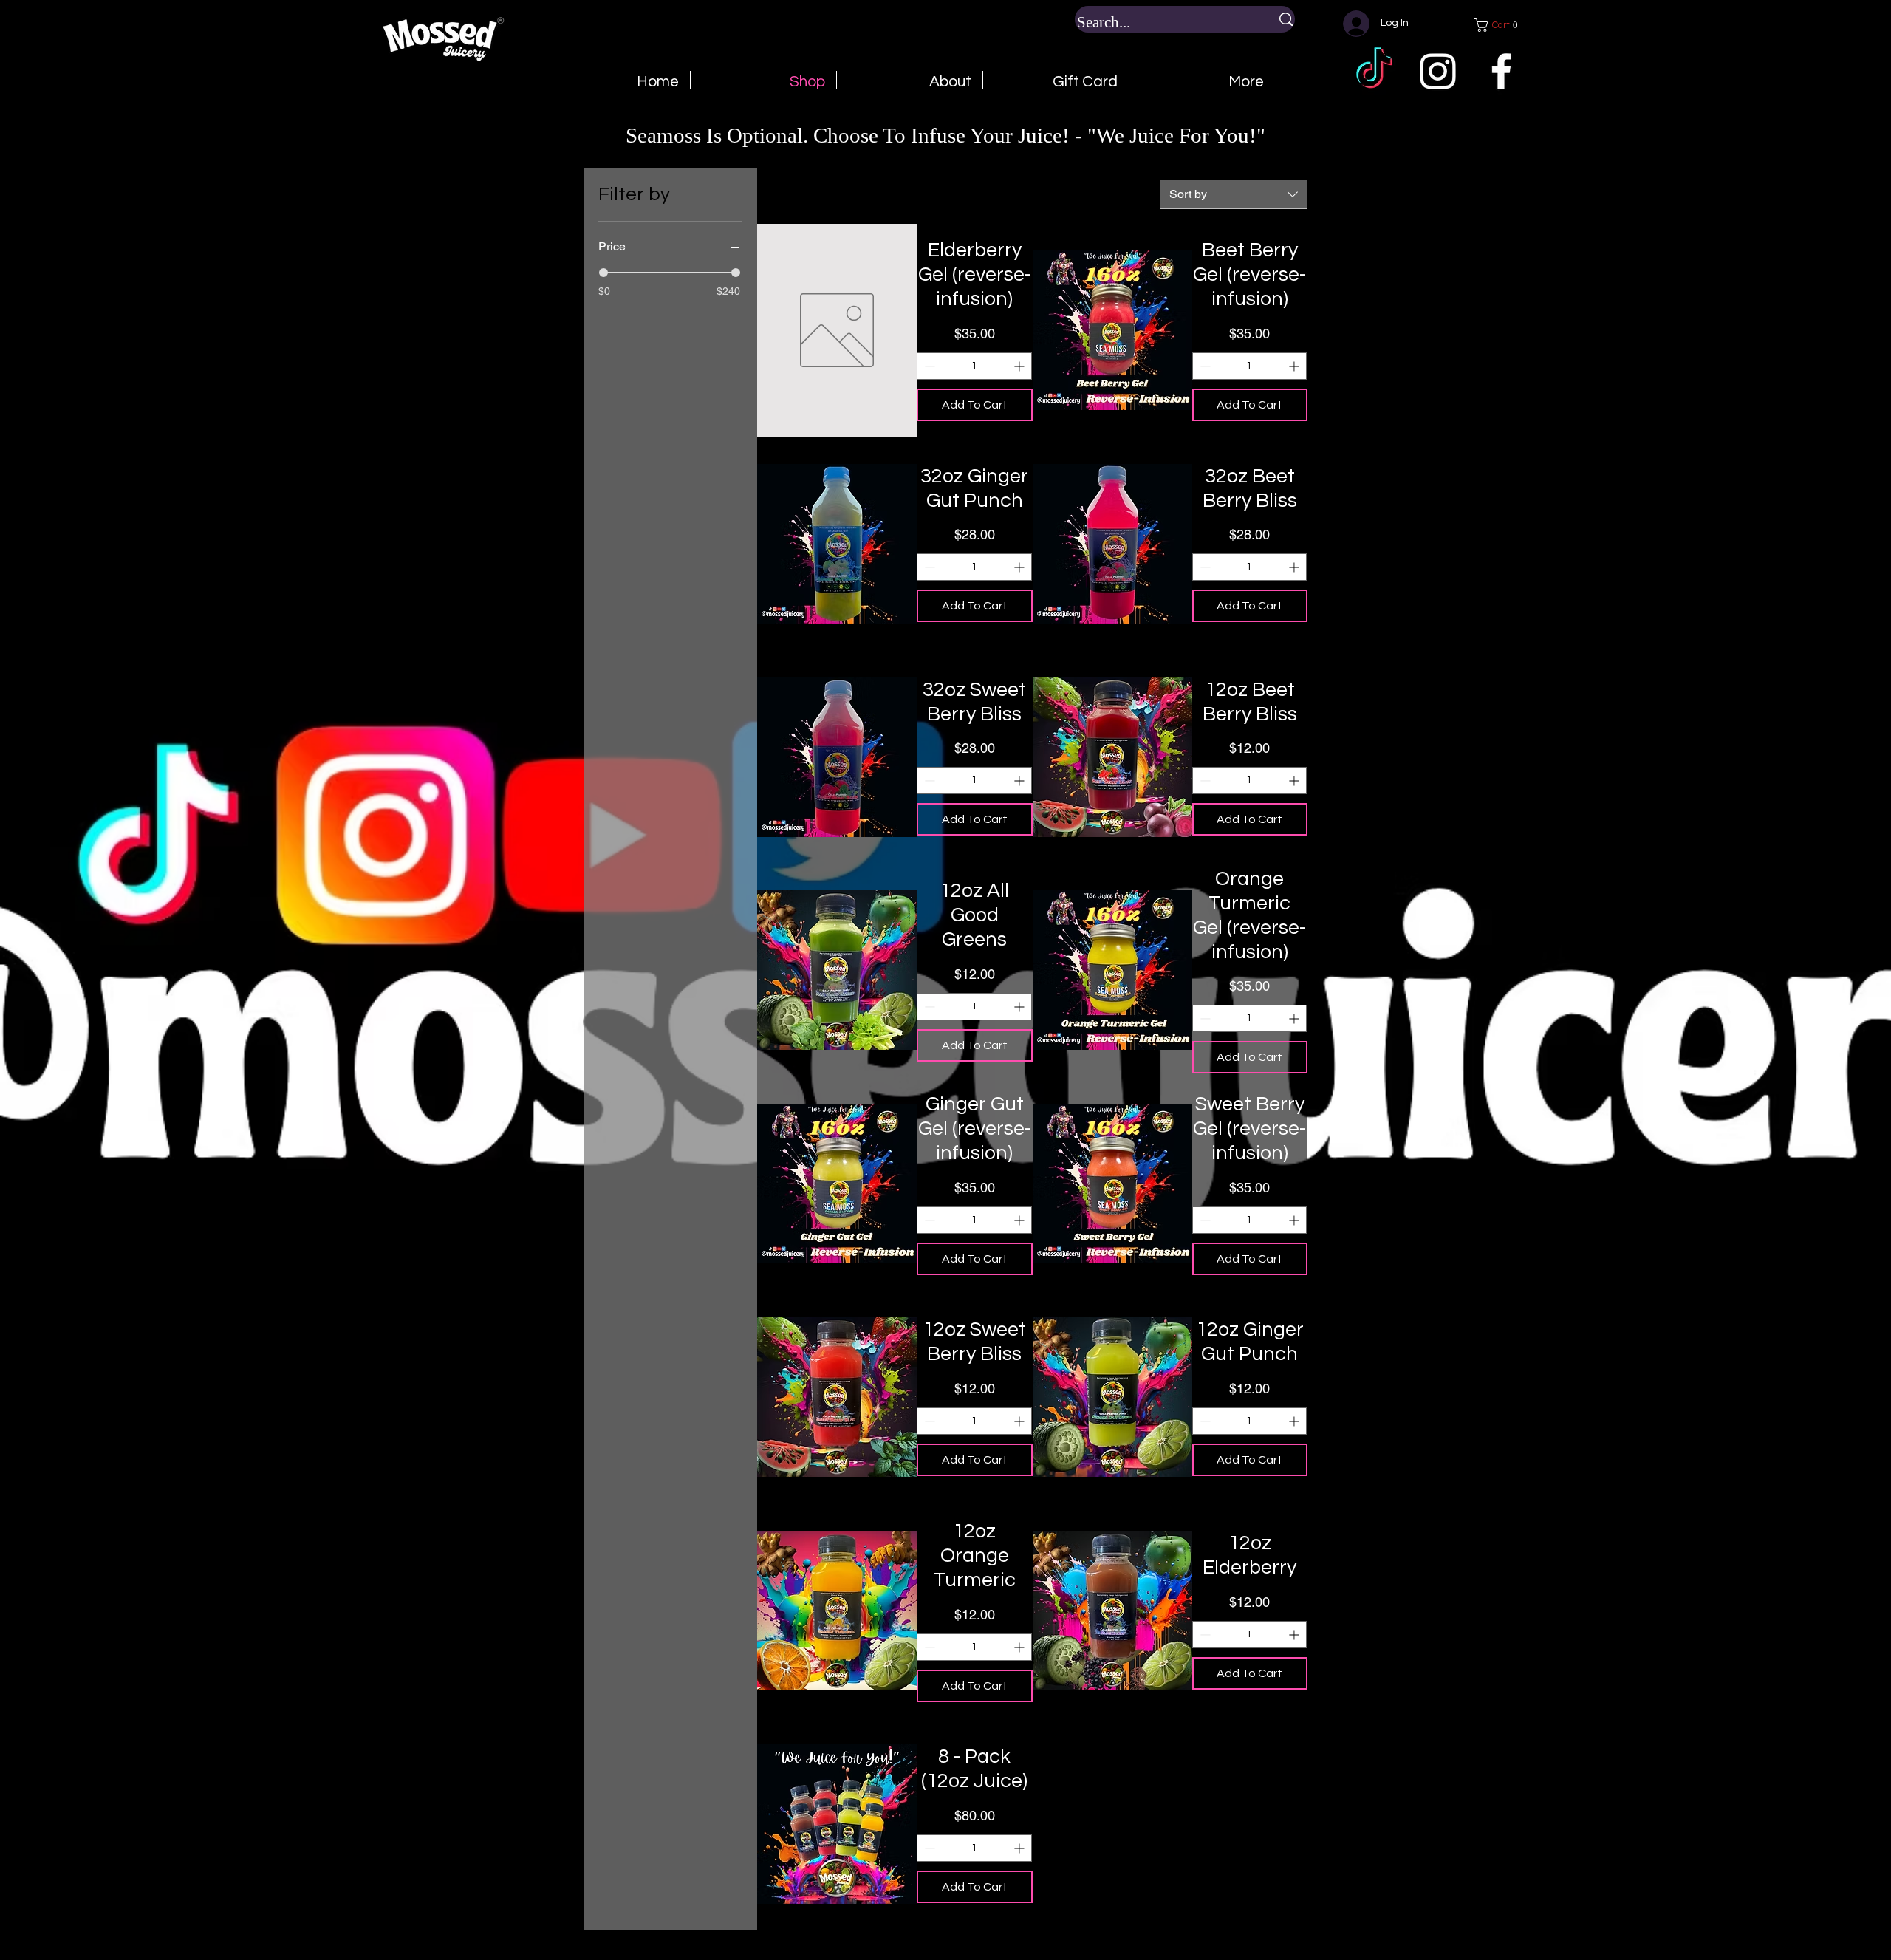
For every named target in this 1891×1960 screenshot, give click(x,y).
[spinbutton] (974, 366)
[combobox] (1234, 194)
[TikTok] (1374, 71)
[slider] (603, 273)
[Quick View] (837, 330)
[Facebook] (1501, 71)
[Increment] (1020, 366)
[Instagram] (1438, 71)
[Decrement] (928, 366)
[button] (1500, 25)
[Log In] (1352, 24)
